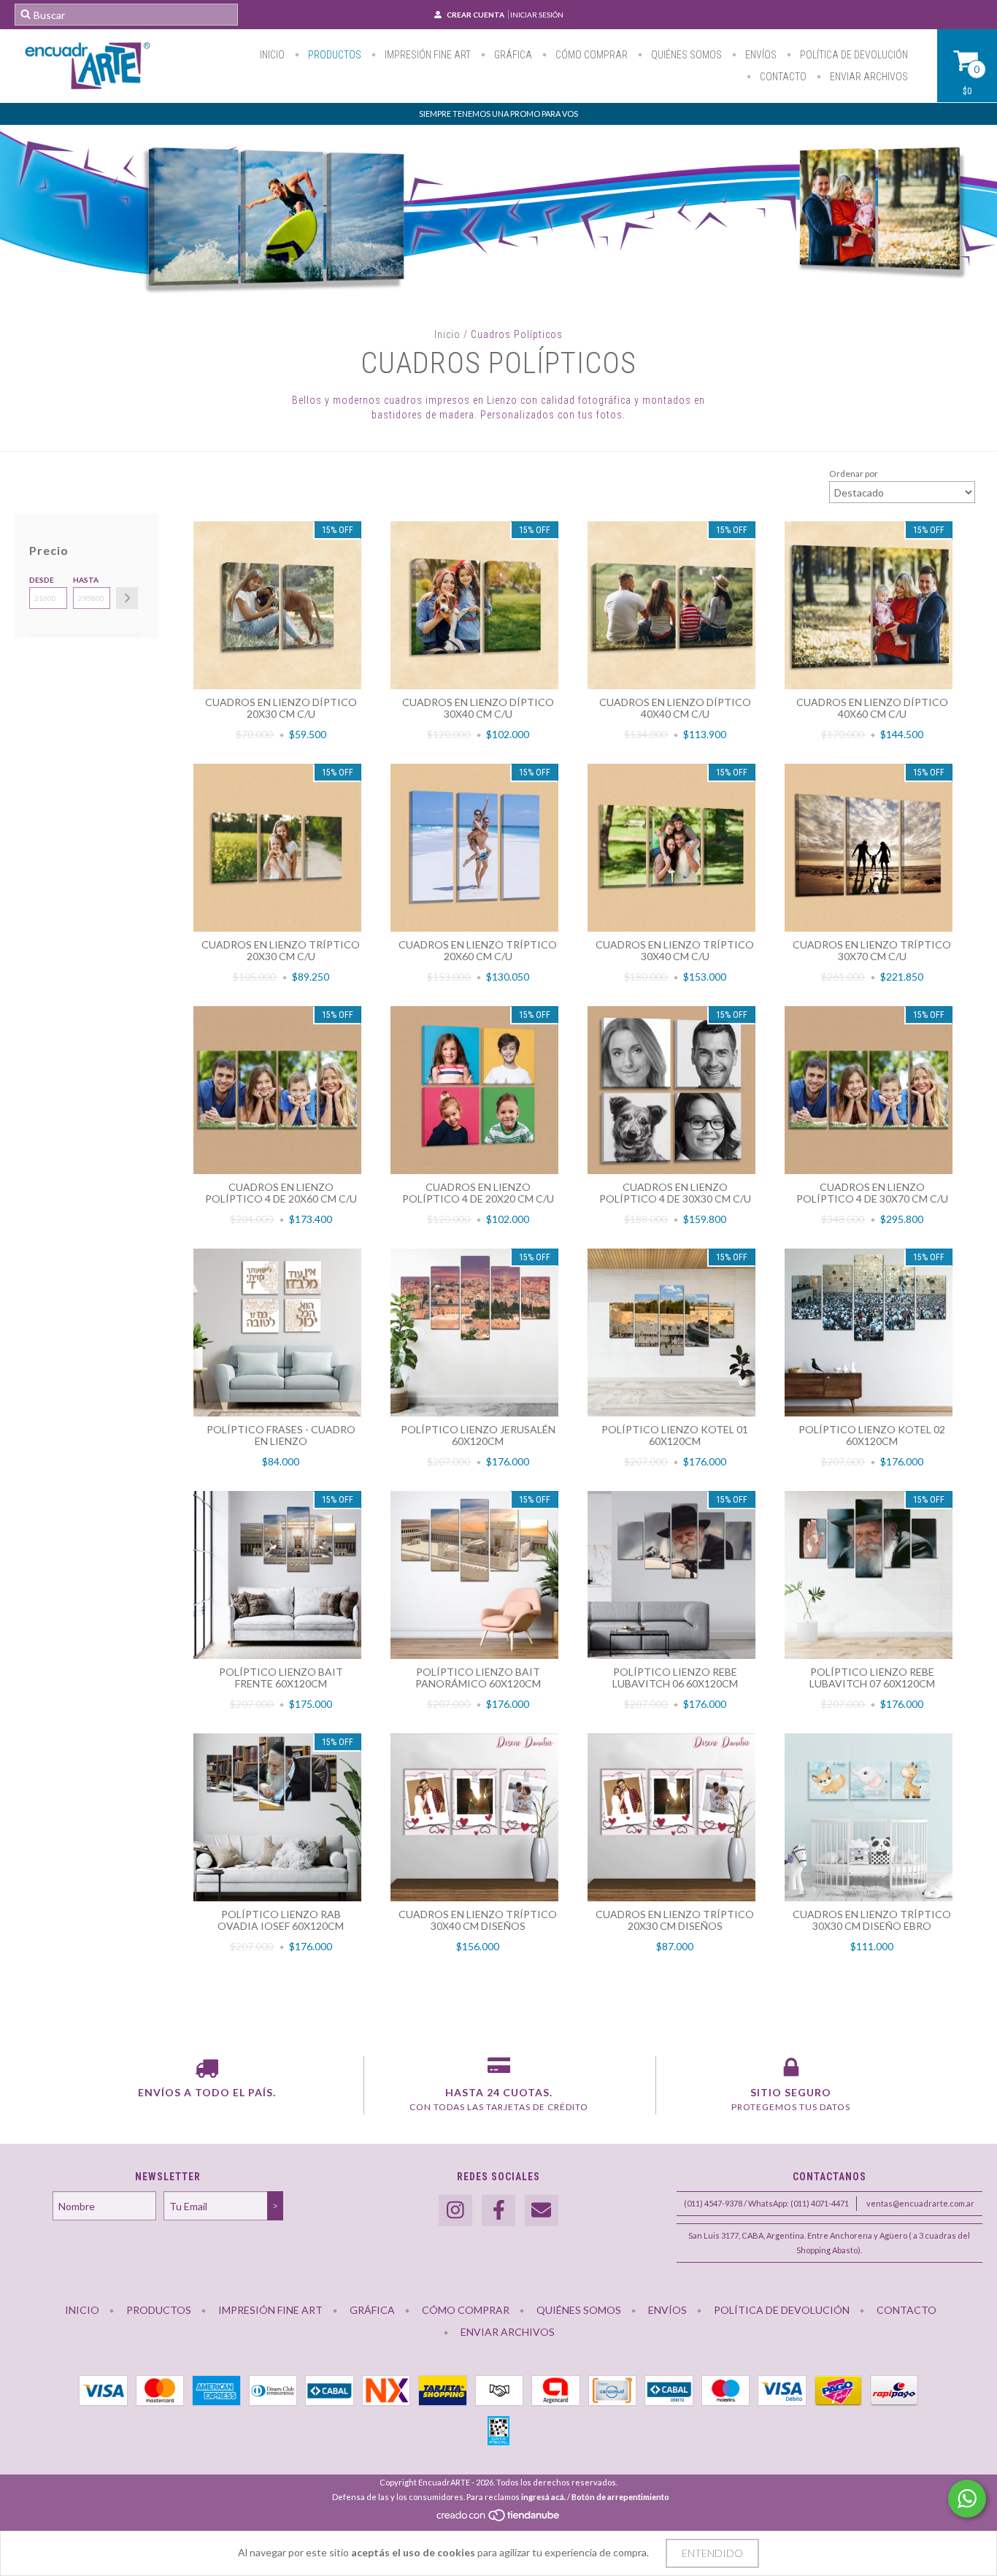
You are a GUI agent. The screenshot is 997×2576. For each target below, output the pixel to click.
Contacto (782, 77)
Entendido (712, 2553)
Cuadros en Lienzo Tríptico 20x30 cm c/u (281, 950)
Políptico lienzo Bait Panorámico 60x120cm (478, 1678)
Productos (334, 55)
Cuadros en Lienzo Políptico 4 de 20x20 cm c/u (478, 1193)
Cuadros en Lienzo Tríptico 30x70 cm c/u (872, 950)
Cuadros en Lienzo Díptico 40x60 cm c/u (872, 708)
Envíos (760, 55)
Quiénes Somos (685, 55)
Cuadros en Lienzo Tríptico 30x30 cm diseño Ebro (872, 1920)
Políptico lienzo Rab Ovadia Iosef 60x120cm (281, 1920)
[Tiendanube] (499, 2519)
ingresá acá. (543, 2497)
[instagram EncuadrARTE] (455, 2211)
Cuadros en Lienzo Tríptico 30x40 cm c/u (675, 950)
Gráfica (512, 55)
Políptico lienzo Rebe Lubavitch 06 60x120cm (675, 1678)
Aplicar (127, 598)
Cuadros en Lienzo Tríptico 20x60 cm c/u (478, 950)
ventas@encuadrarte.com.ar (920, 2203)
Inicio (272, 55)
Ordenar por (854, 474)
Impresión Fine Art (427, 55)
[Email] (542, 2211)
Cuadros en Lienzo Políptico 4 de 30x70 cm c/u (872, 1193)
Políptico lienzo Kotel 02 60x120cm (872, 1435)
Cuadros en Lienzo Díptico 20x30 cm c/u (281, 708)
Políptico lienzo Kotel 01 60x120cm (675, 1435)
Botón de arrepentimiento (620, 2497)
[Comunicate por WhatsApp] (967, 2499)
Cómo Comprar (590, 55)
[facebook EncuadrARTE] (498, 2211)
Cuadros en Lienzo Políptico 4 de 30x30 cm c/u (675, 1193)
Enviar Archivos (868, 77)
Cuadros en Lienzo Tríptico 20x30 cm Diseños (675, 1920)
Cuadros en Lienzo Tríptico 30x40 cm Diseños (478, 1920)
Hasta (86, 580)
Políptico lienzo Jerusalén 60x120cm (478, 1435)
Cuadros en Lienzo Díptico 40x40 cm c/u (675, 708)
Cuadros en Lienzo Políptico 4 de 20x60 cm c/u (281, 1193)
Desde (42, 580)
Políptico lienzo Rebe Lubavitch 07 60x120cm (872, 1678)
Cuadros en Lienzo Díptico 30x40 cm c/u (478, 708)
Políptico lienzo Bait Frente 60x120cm (281, 1678)
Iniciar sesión (537, 15)
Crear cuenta (476, 15)
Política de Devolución (853, 55)
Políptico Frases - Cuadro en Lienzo (281, 1435)
